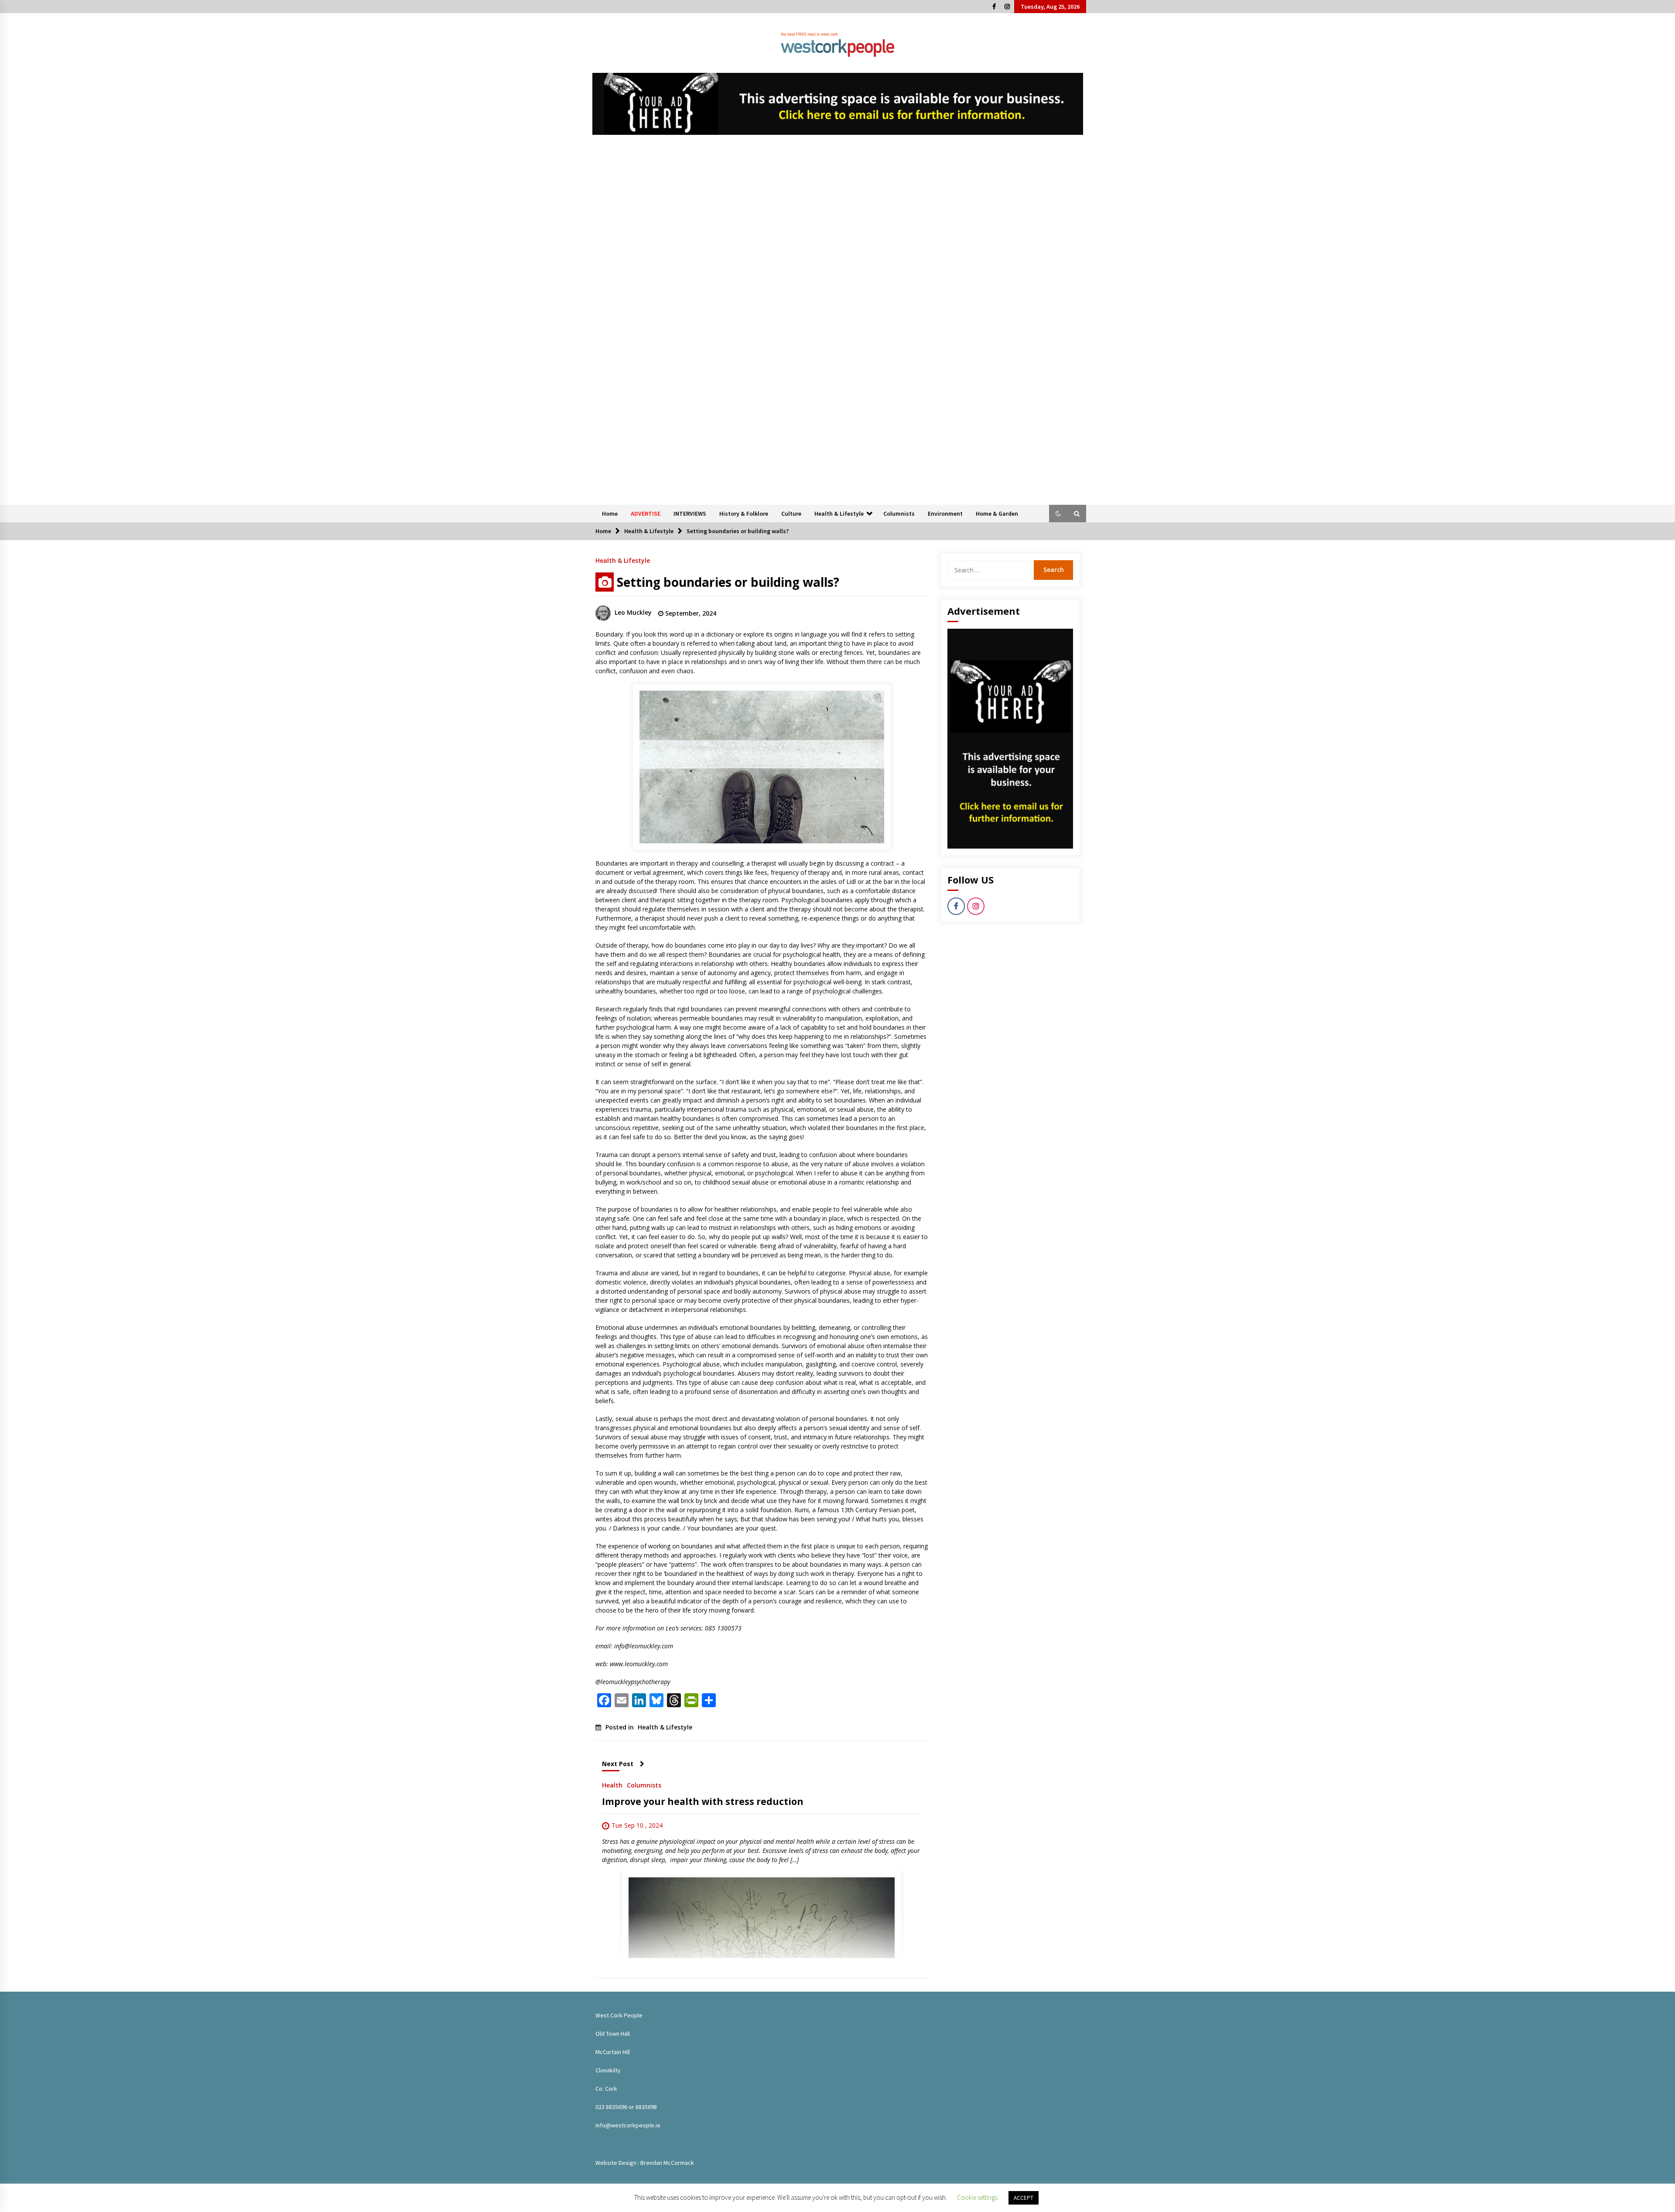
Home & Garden (997, 514)
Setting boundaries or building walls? (728, 582)
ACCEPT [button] (1024, 2198)
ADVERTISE (646, 514)
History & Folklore (744, 514)
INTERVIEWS (690, 514)
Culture (791, 514)
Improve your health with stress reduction (703, 1801)
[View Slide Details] (838, 104)
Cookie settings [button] (977, 2197)
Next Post (618, 1764)
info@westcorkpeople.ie (628, 2125)
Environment (945, 514)
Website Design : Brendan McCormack (645, 2163)
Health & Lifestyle (839, 514)
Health (612, 1785)
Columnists (899, 514)
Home (610, 514)
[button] (1058, 514)
